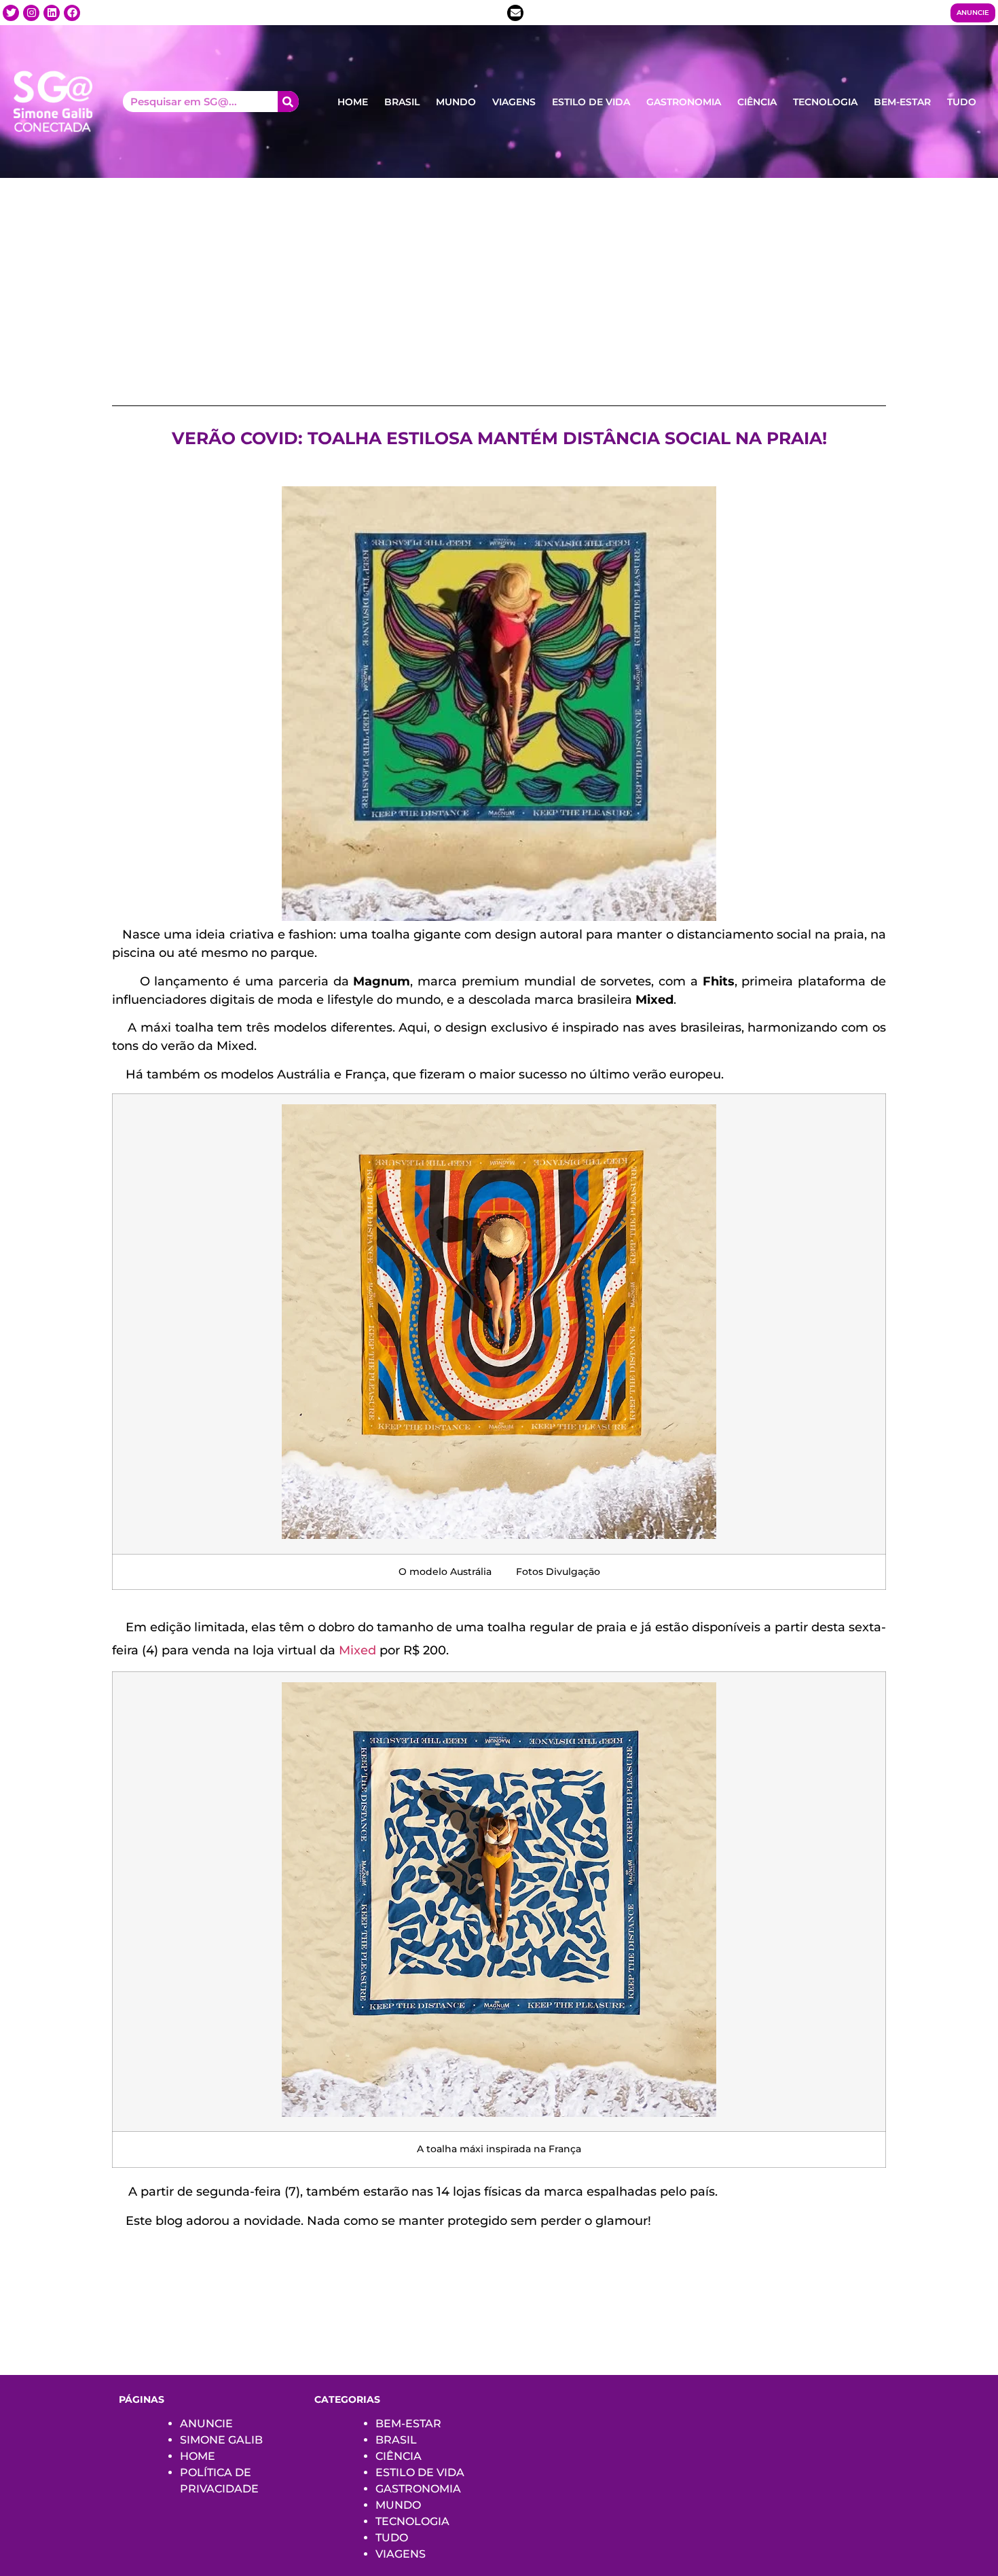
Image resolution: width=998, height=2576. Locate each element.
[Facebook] (72, 13)
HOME (353, 102)
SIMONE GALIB (221, 2440)
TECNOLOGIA (825, 102)
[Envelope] (515, 13)
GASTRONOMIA (684, 102)
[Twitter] (11, 13)
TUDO (962, 102)
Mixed (357, 1650)
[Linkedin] (52, 13)
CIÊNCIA (757, 102)
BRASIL (402, 102)
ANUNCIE (206, 2424)
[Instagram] (31, 13)
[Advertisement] (499, 280)
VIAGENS (514, 102)
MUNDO (456, 102)
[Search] (288, 102)
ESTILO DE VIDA (591, 102)
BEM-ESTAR (902, 102)
